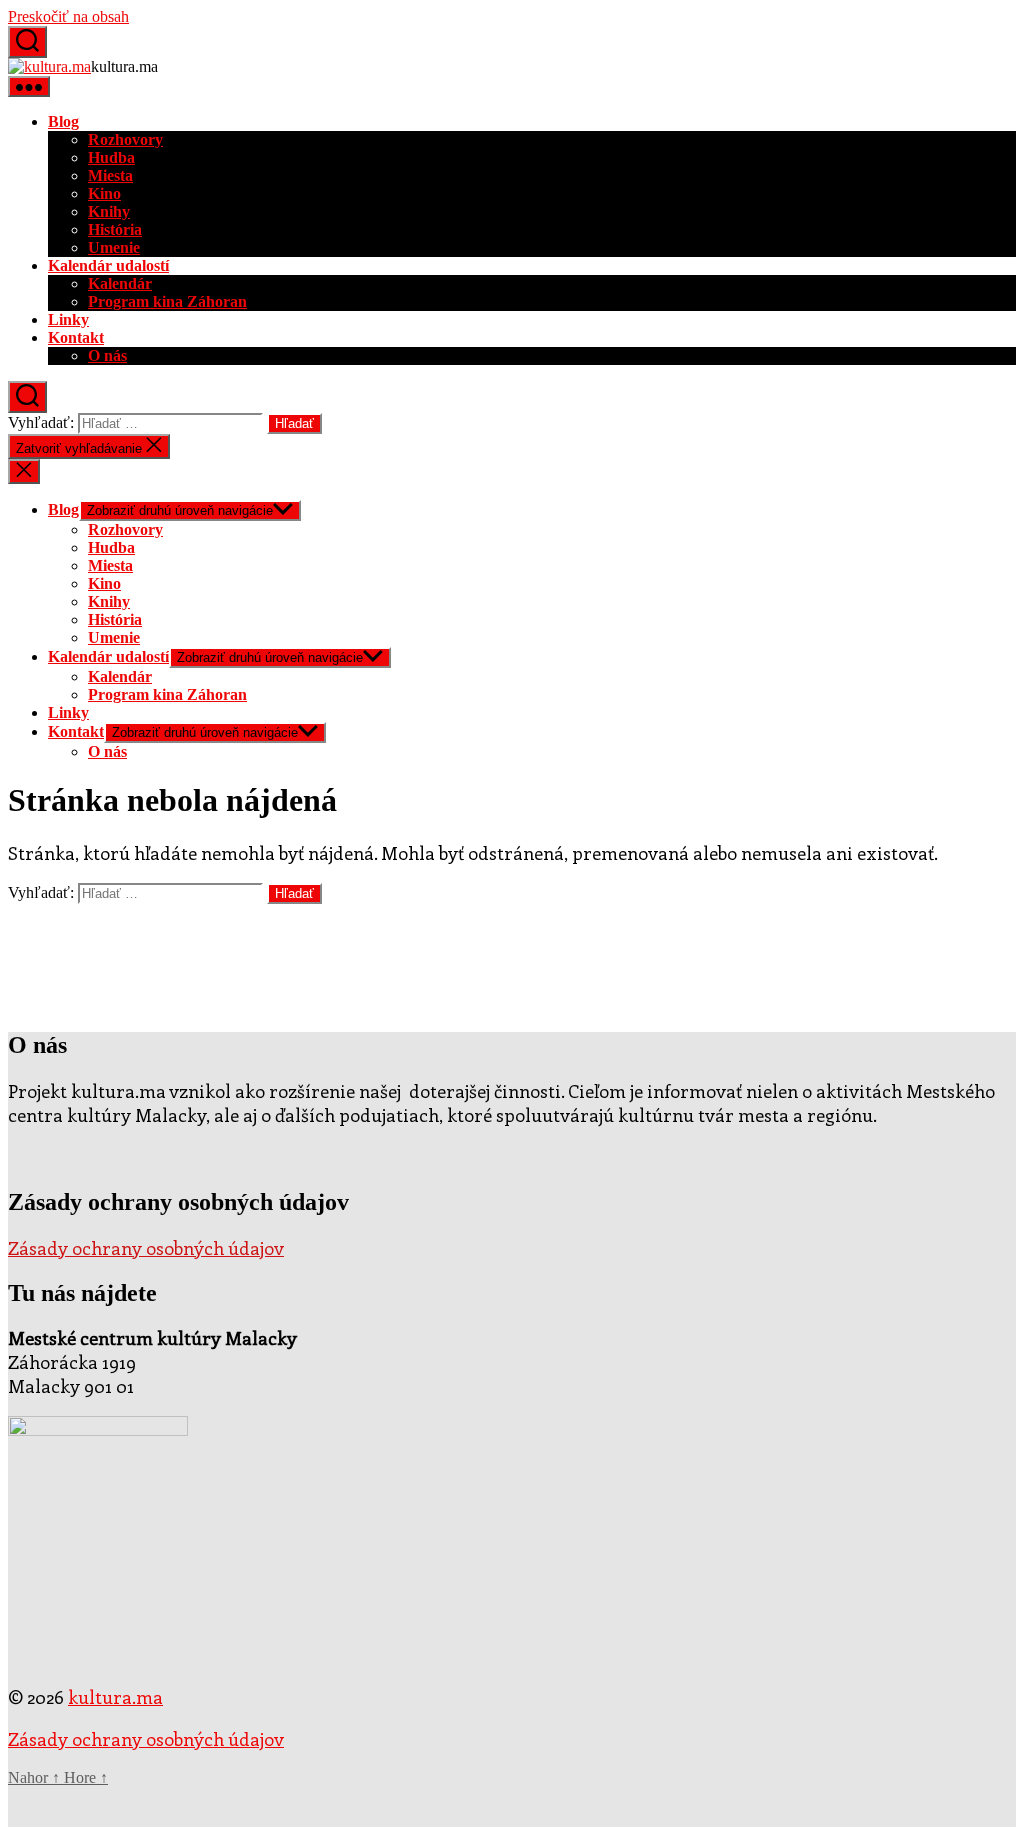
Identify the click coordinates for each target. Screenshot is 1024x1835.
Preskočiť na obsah (68, 16)
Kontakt (76, 337)
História (115, 229)
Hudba (111, 157)
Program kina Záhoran (167, 301)
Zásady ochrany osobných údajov (146, 1248)
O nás (107, 355)
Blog (63, 121)
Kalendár (120, 283)
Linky (68, 319)
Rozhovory (125, 139)
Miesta (110, 175)
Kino (104, 193)
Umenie (114, 247)
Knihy (109, 211)
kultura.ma (115, 1697)
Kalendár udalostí (108, 265)
